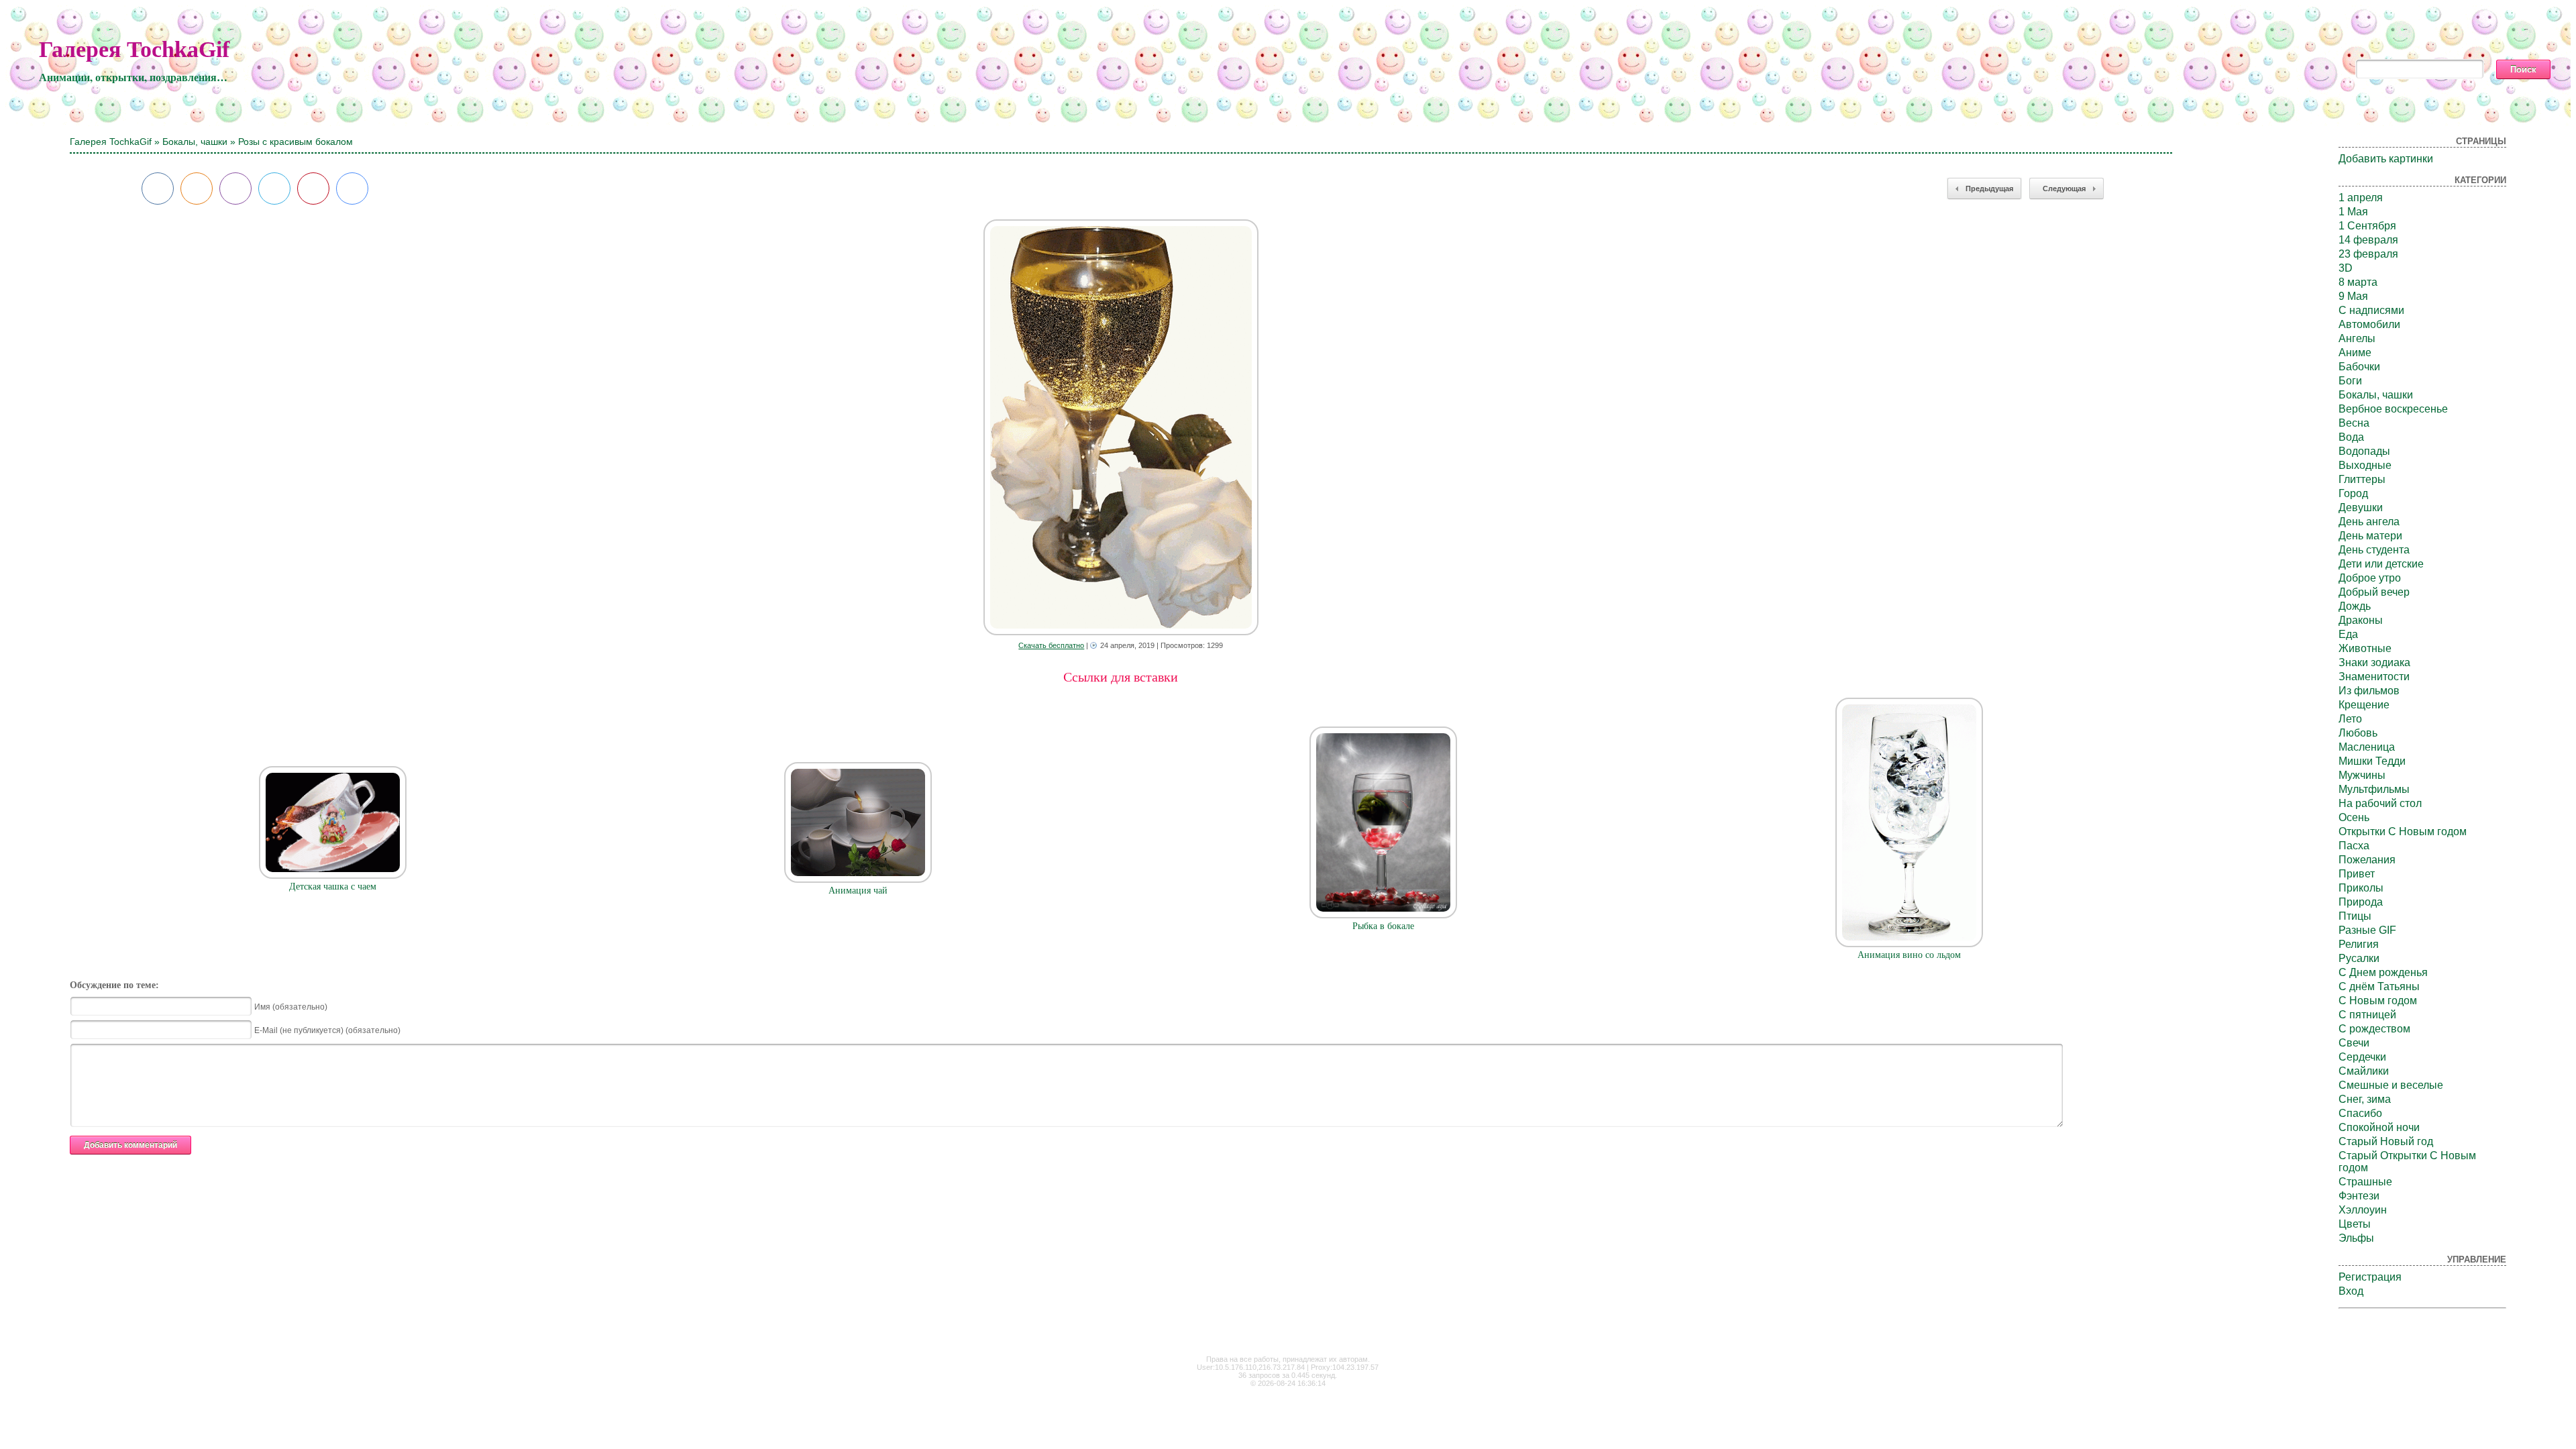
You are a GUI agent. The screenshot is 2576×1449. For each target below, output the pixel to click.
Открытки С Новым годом (2403, 831)
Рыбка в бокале (1383, 926)
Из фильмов (2369, 691)
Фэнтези (2359, 1196)
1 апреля (2361, 198)
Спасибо (2360, 1113)
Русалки (2359, 958)
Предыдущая (1989, 189)
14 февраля (2368, 240)
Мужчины (2362, 775)
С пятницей (2367, 1015)
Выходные (2365, 465)
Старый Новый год (2386, 1141)
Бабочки (2359, 367)
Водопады (2364, 451)
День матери (2370, 536)
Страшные (2365, 1182)
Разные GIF (2367, 930)
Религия (2359, 944)
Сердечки (2362, 1057)
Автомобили (2369, 324)
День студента (2374, 550)
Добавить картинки (2386, 159)
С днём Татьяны (2379, 986)
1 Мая (2353, 212)
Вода (2351, 437)
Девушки (2361, 507)
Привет (2357, 874)
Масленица (2367, 747)
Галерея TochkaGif (134, 49)
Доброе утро (2370, 578)
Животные (2365, 648)
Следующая (2064, 189)
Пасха (2354, 846)
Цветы (2355, 1224)
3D (2346, 268)
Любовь (2358, 733)
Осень (2354, 817)
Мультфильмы (2374, 789)
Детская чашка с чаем (333, 887)
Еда (2348, 634)
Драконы (2361, 620)
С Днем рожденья (2383, 972)
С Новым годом (2378, 1001)
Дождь (2355, 606)
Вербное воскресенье (2393, 409)
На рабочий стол (2380, 803)
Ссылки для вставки (1121, 677)
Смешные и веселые (2391, 1085)
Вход (2351, 1291)
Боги (2350, 381)
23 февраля (2368, 254)
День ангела (2369, 522)
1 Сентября (2367, 226)
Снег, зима (2365, 1099)
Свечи (2354, 1043)
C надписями (2371, 310)
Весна (2354, 423)
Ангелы (2357, 338)
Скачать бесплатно (1051, 645)
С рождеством (2374, 1029)
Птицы (2355, 916)
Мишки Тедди (2372, 761)
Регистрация (2370, 1277)
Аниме (2355, 353)
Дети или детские (2381, 564)
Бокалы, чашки (195, 142)
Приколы (2361, 888)
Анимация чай (858, 891)
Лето (2350, 719)
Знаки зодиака (2374, 662)
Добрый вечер (2374, 592)
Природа (2361, 902)
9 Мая (2353, 296)
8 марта (2358, 282)
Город (2353, 493)
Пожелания (2367, 860)
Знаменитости (2374, 677)
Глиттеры (2362, 479)
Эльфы (2356, 1238)
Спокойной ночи (2379, 1127)
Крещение (2364, 705)
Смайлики (2364, 1071)
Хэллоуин (2363, 1210)
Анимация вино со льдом (1909, 955)
